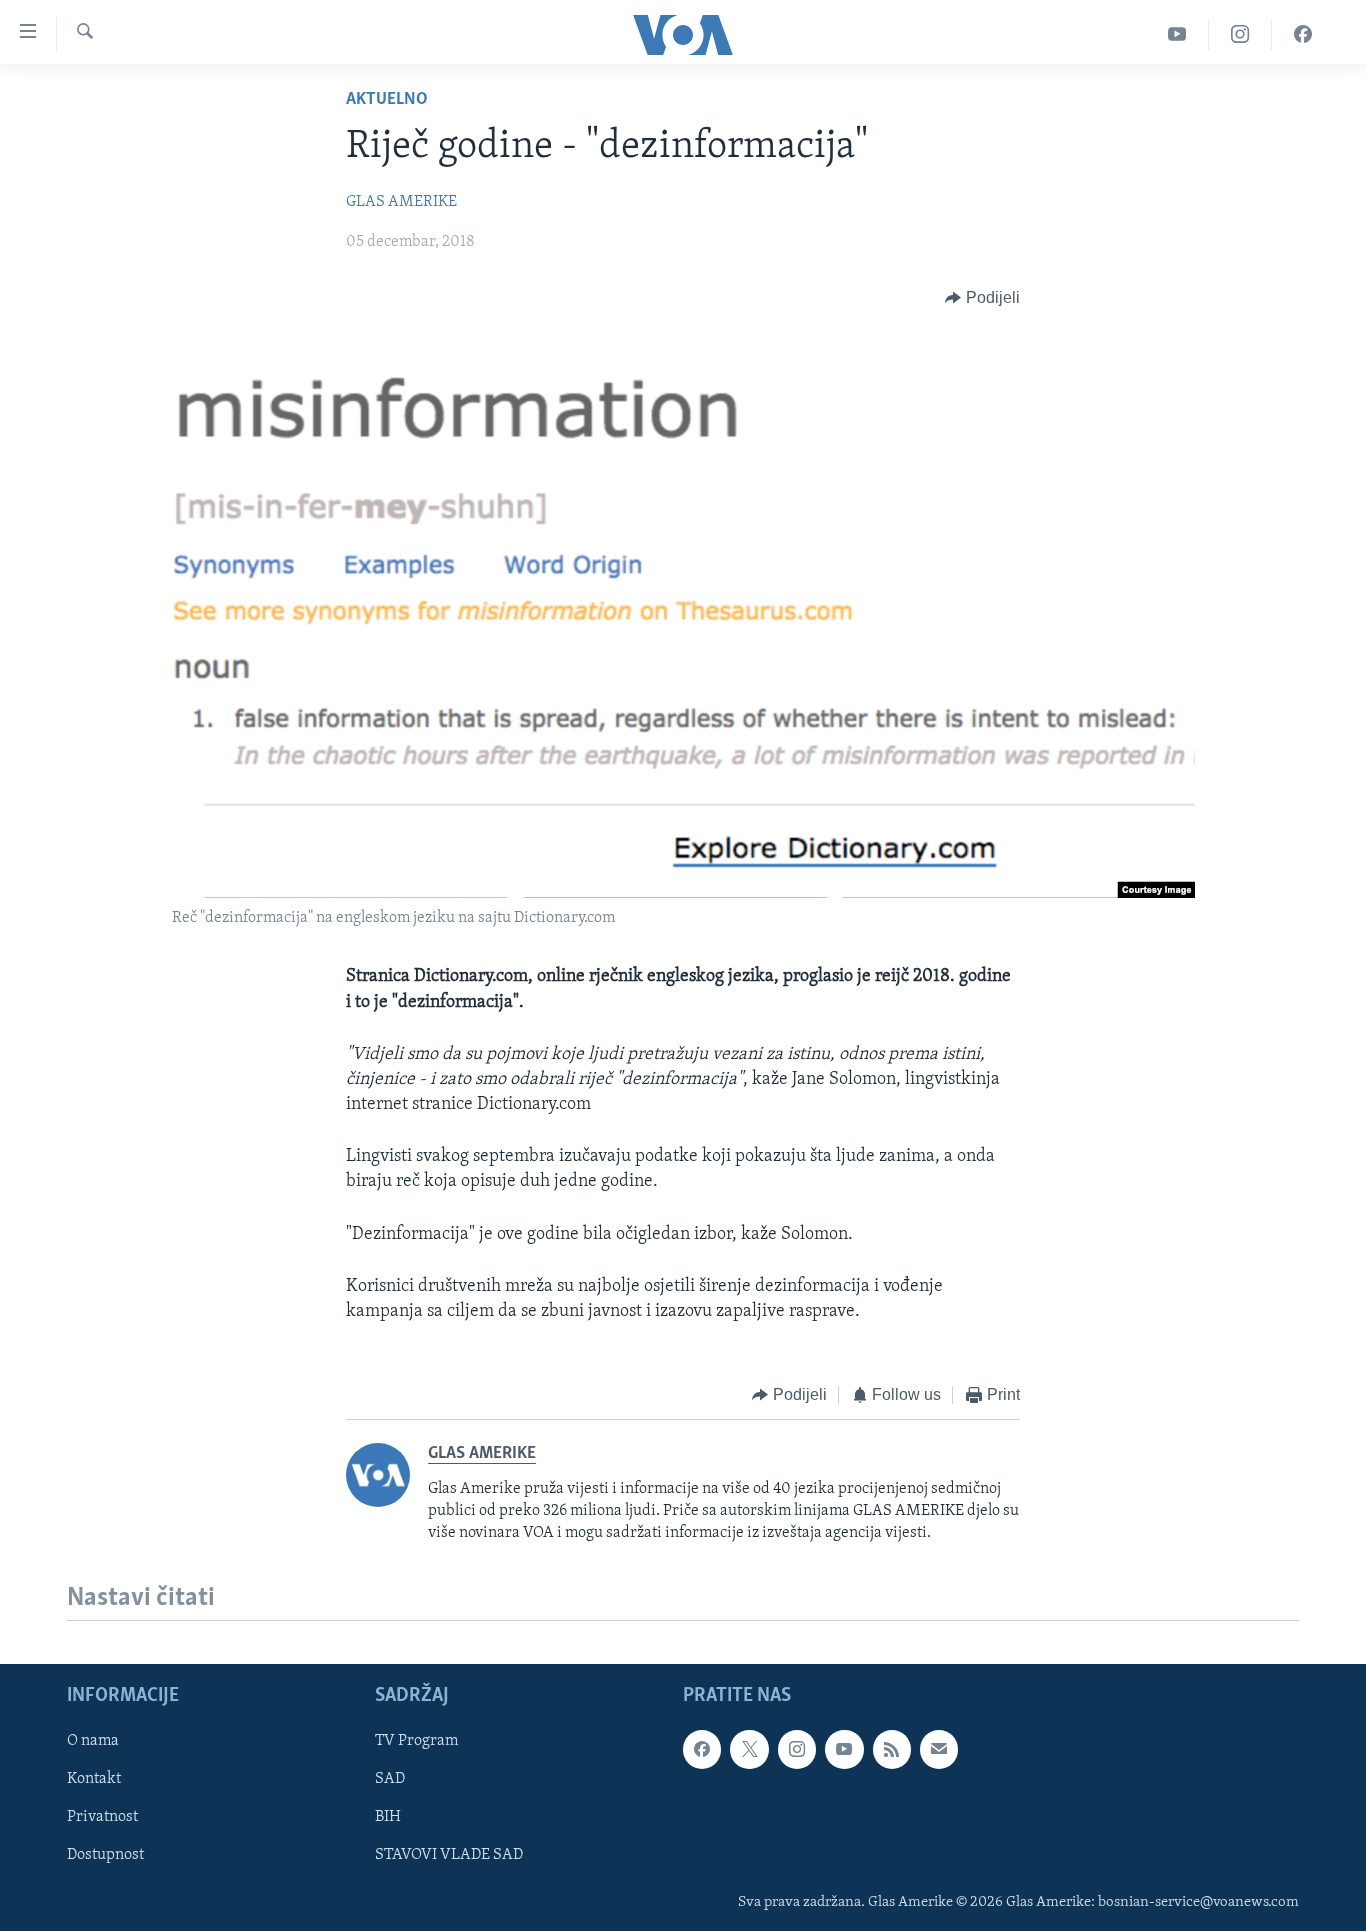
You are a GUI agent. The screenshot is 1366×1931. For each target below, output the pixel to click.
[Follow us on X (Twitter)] (749, 1749)
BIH (388, 1818)
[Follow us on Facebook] (702, 1749)
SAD (390, 1779)
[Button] (982, 298)
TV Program (416, 1741)
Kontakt (94, 1779)
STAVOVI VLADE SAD (449, 1856)
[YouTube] (1177, 34)
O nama (93, 1741)
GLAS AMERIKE (401, 202)
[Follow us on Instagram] (797, 1749)
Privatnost (102, 1818)
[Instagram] (1240, 34)
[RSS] (892, 1749)
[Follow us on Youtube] (844, 1749)
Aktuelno (387, 100)
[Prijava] (939, 1749)
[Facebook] (1303, 34)
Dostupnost (105, 1856)
